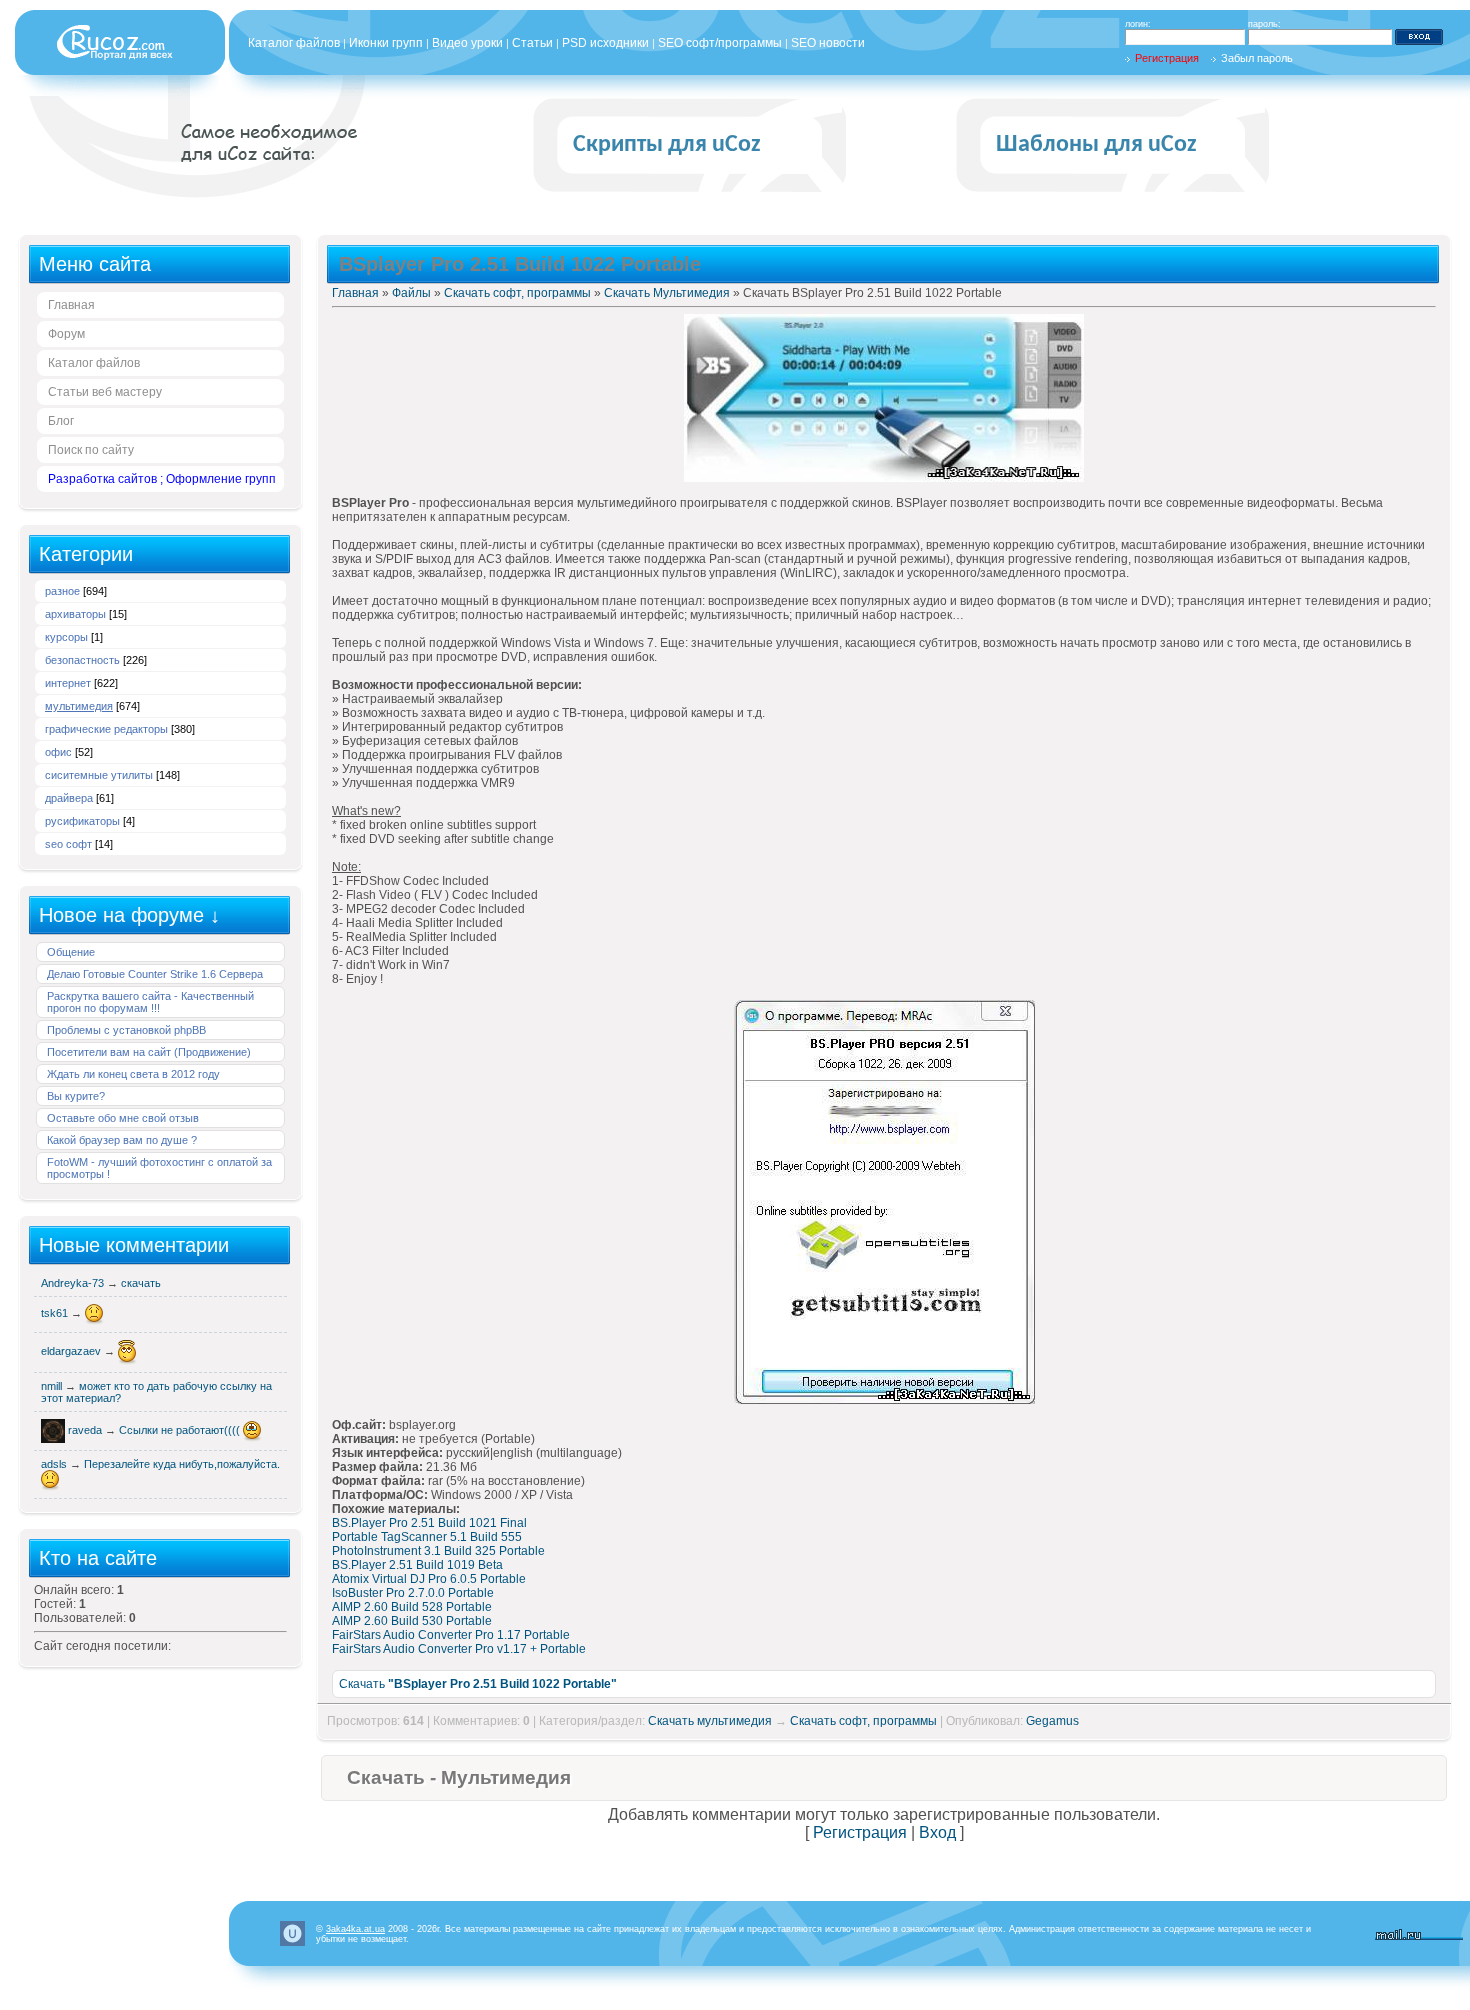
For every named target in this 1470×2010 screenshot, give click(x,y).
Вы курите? (76, 1096)
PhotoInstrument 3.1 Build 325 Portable (438, 1551)
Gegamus (1052, 1721)
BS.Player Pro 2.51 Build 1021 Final (429, 1523)
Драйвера (69, 798)
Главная (71, 305)
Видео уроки (467, 43)
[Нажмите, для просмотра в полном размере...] (884, 478)
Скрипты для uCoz (667, 145)
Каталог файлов (294, 43)
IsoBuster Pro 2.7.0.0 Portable (413, 1593)
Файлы (411, 293)
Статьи (532, 43)
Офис (58, 752)
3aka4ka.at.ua (355, 1929)
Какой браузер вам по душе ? (122, 1140)
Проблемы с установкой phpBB (126, 1030)
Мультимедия (79, 706)
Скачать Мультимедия (667, 293)
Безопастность (82, 660)
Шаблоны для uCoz (1096, 145)
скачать (141, 1283)
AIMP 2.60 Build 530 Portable (412, 1621)
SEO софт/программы (720, 43)
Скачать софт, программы (517, 293)
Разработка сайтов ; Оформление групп (162, 479)
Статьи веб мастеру (105, 392)
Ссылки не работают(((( (181, 1430)
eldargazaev (72, 1351)
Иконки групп (386, 43)
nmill (53, 1386)
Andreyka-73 (74, 1283)
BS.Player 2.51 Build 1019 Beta (417, 1565)
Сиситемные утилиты (99, 775)
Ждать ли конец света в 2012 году (133, 1074)
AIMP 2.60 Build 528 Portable (412, 1607)
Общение (71, 952)
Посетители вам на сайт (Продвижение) (149, 1052)
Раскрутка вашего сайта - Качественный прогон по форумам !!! (150, 1002)
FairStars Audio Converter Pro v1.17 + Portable (459, 1649)
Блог (61, 421)
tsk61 (56, 1313)
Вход (937, 1832)
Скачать (478, 1684)
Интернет (68, 683)
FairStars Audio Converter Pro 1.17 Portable (451, 1635)
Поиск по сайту (91, 450)
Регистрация (1167, 58)
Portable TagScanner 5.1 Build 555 (427, 1537)
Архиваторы (75, 614)
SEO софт (68, 844)
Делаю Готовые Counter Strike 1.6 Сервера (155, 974)
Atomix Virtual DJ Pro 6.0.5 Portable (429, 1579)
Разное (62, 591)
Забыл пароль (1257, 58)
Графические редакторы (106, 729)
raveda (86, 1430)
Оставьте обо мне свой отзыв (123, 1118)
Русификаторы (82, 821)
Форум (66, 334)
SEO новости (828, 43)
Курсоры (66, 637)
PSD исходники (605, 43)
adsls (55, 1464)
